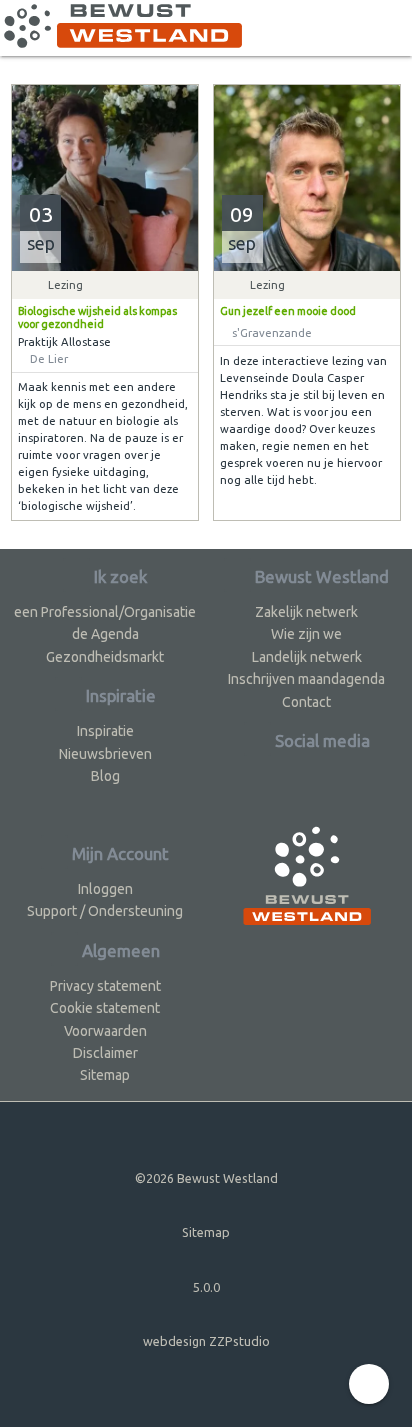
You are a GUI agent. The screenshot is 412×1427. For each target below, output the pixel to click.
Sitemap (105, 1075)
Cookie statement (105, 1008)
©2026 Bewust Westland (206, 1178)
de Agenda (105, 634)
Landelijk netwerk (307, 657)
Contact (306, 702)
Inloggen (105, 889)
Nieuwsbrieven (105, 754)
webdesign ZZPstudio (206, 1341)
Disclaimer (105, 1053)
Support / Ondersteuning (105, 911)
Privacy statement (105, 986)
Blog (105, 776)
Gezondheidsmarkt (105, 657)
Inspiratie (105, 731)
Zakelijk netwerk (306, 612)
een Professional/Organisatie (105, 612)
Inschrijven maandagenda (306, 679)
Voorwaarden (105, 1031)
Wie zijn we (306, 634)
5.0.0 (206, 1287)
